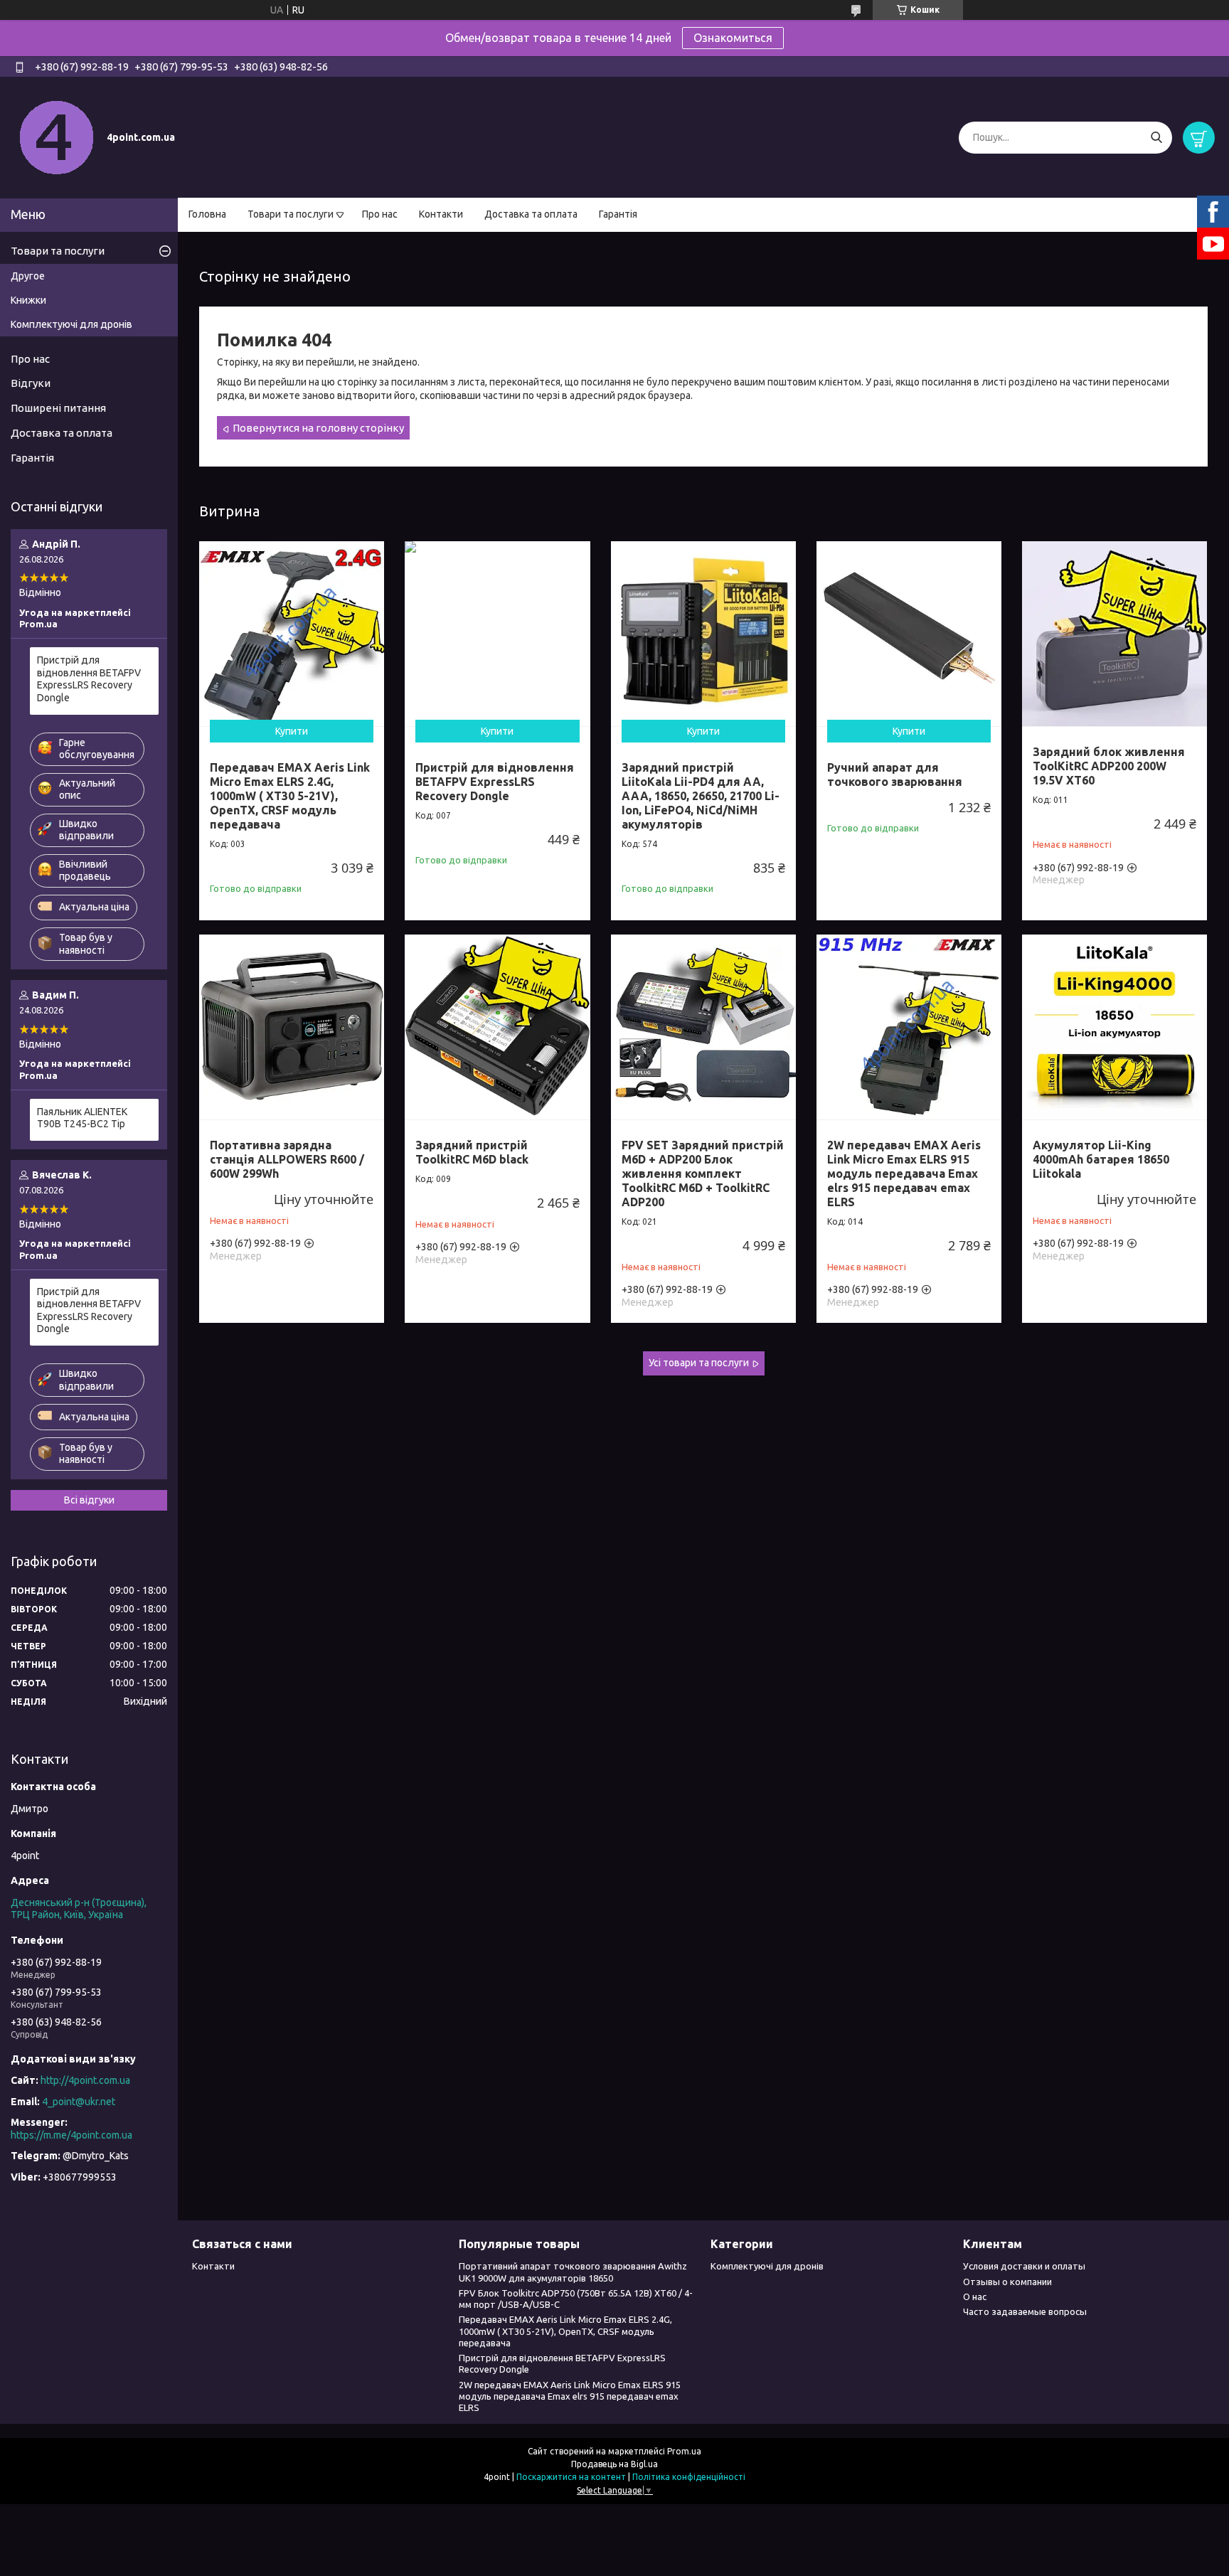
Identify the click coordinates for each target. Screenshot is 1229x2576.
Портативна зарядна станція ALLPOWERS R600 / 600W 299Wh (287, 1159)
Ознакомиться (733, 38)
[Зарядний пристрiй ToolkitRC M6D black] (497, 1027)
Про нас (380, 214)
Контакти (441, 214)
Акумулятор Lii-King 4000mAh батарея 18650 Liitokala (1101, 1159)
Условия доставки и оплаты (1024, 2266)
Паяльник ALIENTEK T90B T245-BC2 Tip (82, 1118)
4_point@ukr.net (79, 2102)
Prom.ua (684, 2451)
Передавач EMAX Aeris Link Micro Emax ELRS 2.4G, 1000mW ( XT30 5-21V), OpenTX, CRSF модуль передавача (290, 796)
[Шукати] (1156, 138)
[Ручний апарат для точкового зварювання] (909, 634)
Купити (292, 731)
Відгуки (31, 383)
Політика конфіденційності (689, 2477)
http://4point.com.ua (85, 2080)
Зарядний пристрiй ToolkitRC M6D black (472, 1152)
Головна (207, 214)
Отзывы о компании (1007, 2282)
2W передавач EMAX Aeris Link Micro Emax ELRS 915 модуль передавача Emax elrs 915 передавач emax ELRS (904, 1173)
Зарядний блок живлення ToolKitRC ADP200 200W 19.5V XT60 (1109, 766)
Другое (28, 276)
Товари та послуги (291, 214)
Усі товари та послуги (699, 1363)
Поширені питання (58, 408)
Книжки (28, 300)
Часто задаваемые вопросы (1025, 2311)
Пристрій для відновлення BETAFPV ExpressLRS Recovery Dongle (495, 782)
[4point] (57, 137)
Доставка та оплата (531, 214)
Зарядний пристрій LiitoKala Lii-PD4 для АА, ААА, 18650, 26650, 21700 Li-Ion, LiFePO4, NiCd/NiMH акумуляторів (701, 796)
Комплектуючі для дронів (71, 324)
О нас (975, 2296)
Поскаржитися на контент (571, 2477)
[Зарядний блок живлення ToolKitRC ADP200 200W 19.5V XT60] (1114, 634)
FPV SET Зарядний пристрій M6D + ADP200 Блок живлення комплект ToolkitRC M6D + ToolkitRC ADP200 (703, 1173)
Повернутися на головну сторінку (318, 428)
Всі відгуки (89, 1500)
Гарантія (618, 214)
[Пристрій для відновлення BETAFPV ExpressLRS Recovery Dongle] (497, 634)
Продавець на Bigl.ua (614, 2464)
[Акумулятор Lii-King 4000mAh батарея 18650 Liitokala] (1114, 1027)
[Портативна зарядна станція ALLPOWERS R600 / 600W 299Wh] (292, 1027)
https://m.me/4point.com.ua (71, 2135)
